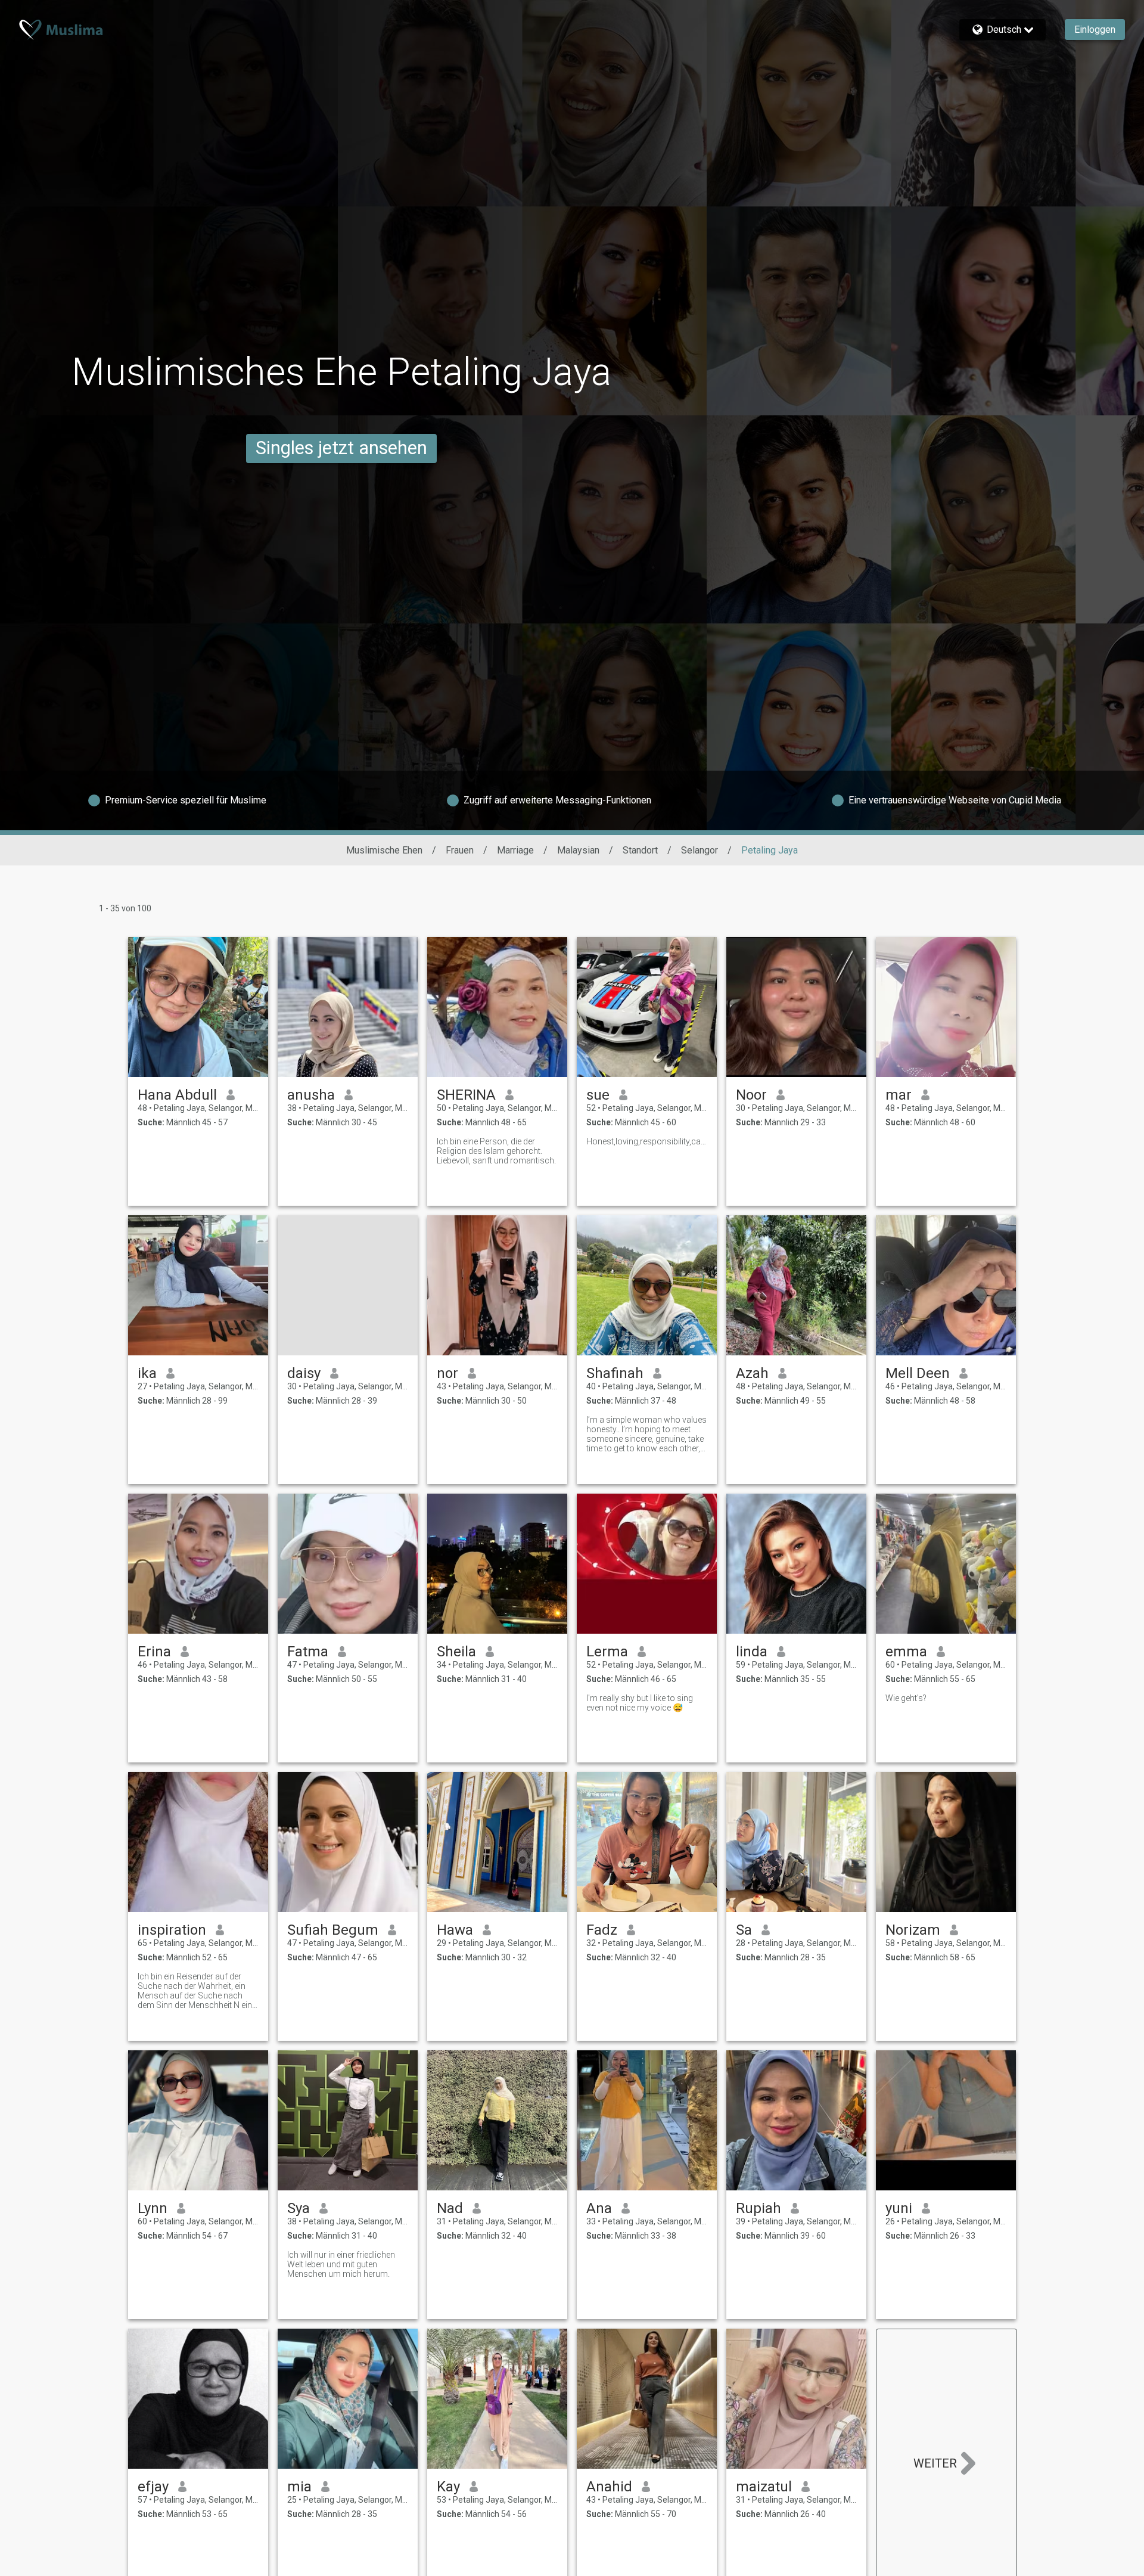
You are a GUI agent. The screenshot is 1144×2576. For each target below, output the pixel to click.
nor (447, 1373)
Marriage (515, 850)
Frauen (460, 850)
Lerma (607, 1652)
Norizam (913, 1930)
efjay (153, 2487)
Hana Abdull (177, 1095)
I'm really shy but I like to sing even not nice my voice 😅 (640, 1703)
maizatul (764, 2487)
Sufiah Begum (333, 1930)
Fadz (602, 1930)
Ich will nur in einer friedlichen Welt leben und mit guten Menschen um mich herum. (341, 2264)
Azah (752, 1373)
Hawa (455, 1930)
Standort (640, 850)
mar (899, 1095)
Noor (751, 1095)
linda (752, 1652)
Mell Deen (918, 1373)
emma (906, 1652)
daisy (304, 1373)
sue (598, 1095)
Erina (154, 1652)
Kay (448, 2487)
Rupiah (758, 2208)
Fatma (308, 1652)
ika (147, 1373)
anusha (311, 1095)
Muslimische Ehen (384, 850)
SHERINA (466, 1095)
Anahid (609, 2487)
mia (299, 2487)
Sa (744, 1930)
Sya (299, 2208)
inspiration (172, 1930)
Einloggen (1095, 30)
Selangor (700, 850)
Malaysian (578, 850)
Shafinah (615, 1373)
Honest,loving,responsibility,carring (647, 1141)
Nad (450, 2208)
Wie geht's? (906, 1698)
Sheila (456, 1652)
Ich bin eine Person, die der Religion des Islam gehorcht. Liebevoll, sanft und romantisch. (496, 1151)
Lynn (153, 2208)
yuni (899, 2208)
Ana (599, 2208)
